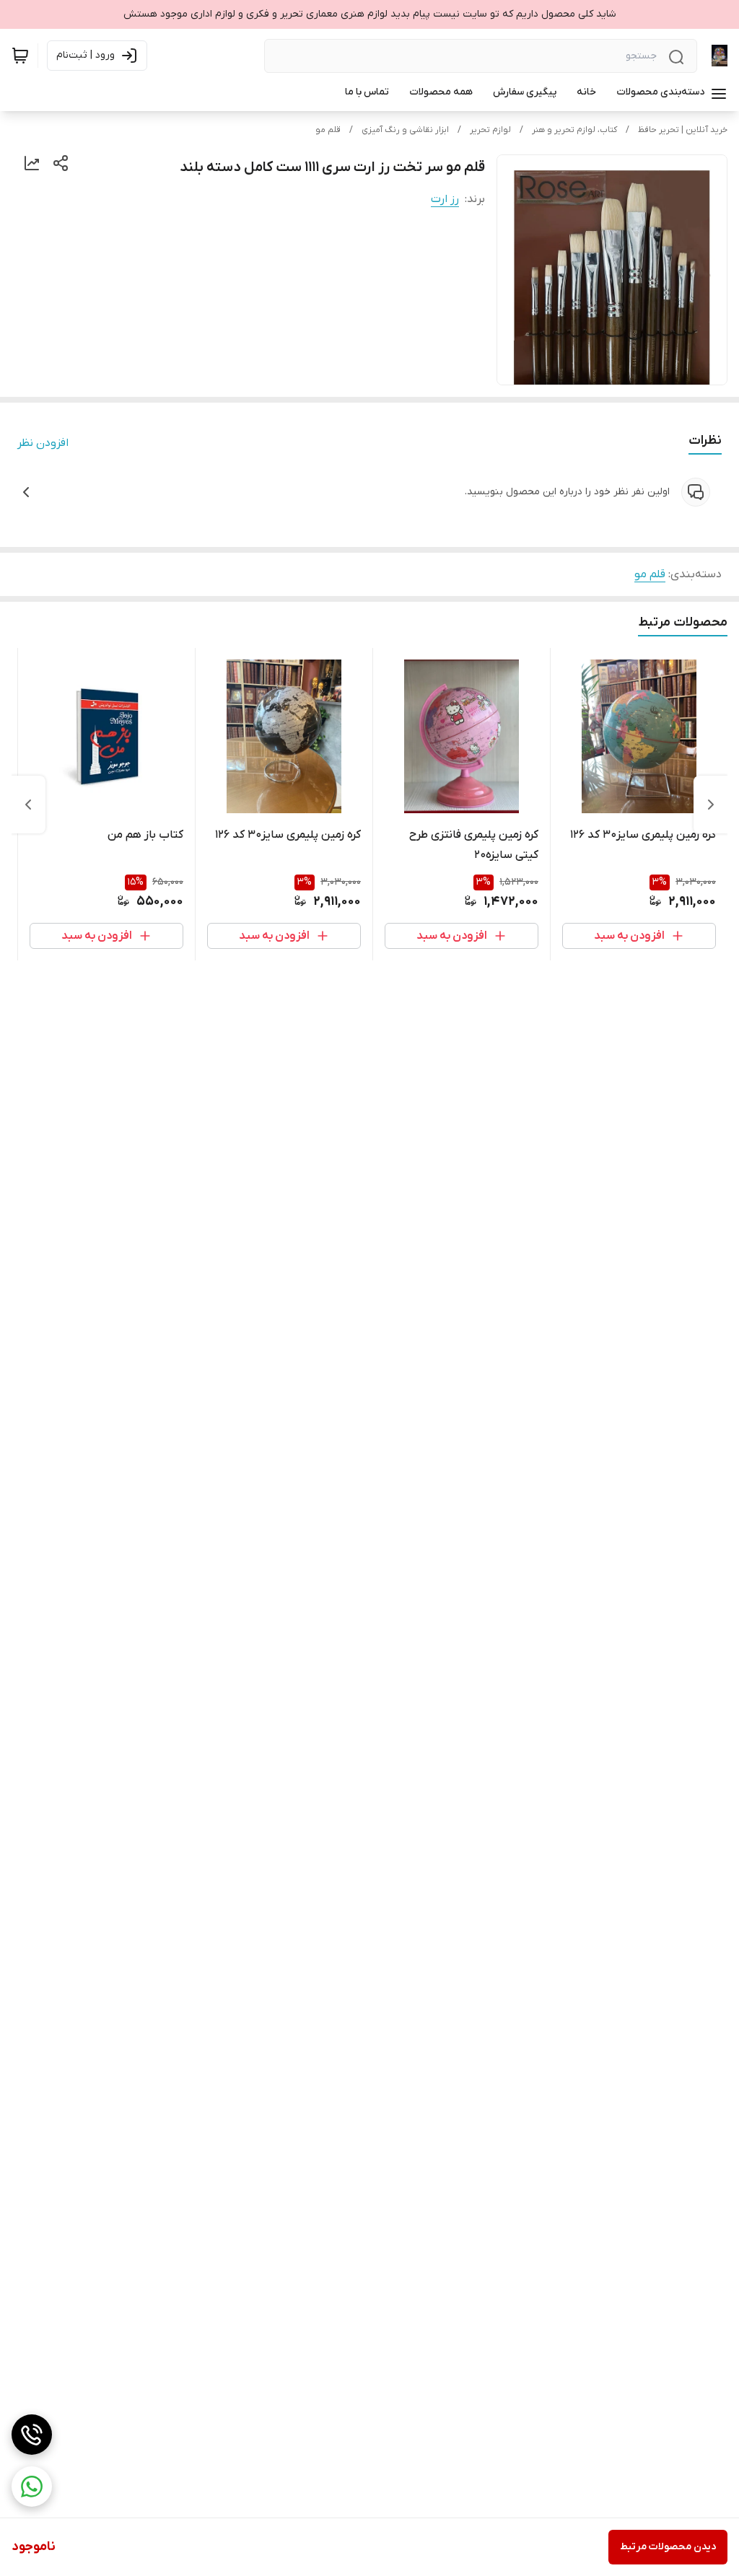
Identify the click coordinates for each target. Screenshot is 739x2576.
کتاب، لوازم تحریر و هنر (574, 130)
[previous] (711, 805)
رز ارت (445, 199)
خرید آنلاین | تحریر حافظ (683, 130)
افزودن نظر (43, 443)
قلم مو (328, 130)
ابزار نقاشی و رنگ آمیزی (405, 130)
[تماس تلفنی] (32, 2435)
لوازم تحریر (490, 130)
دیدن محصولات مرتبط (668, 2547)
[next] (28, 805)
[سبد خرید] (20, 56)
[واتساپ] (32, 2487)
